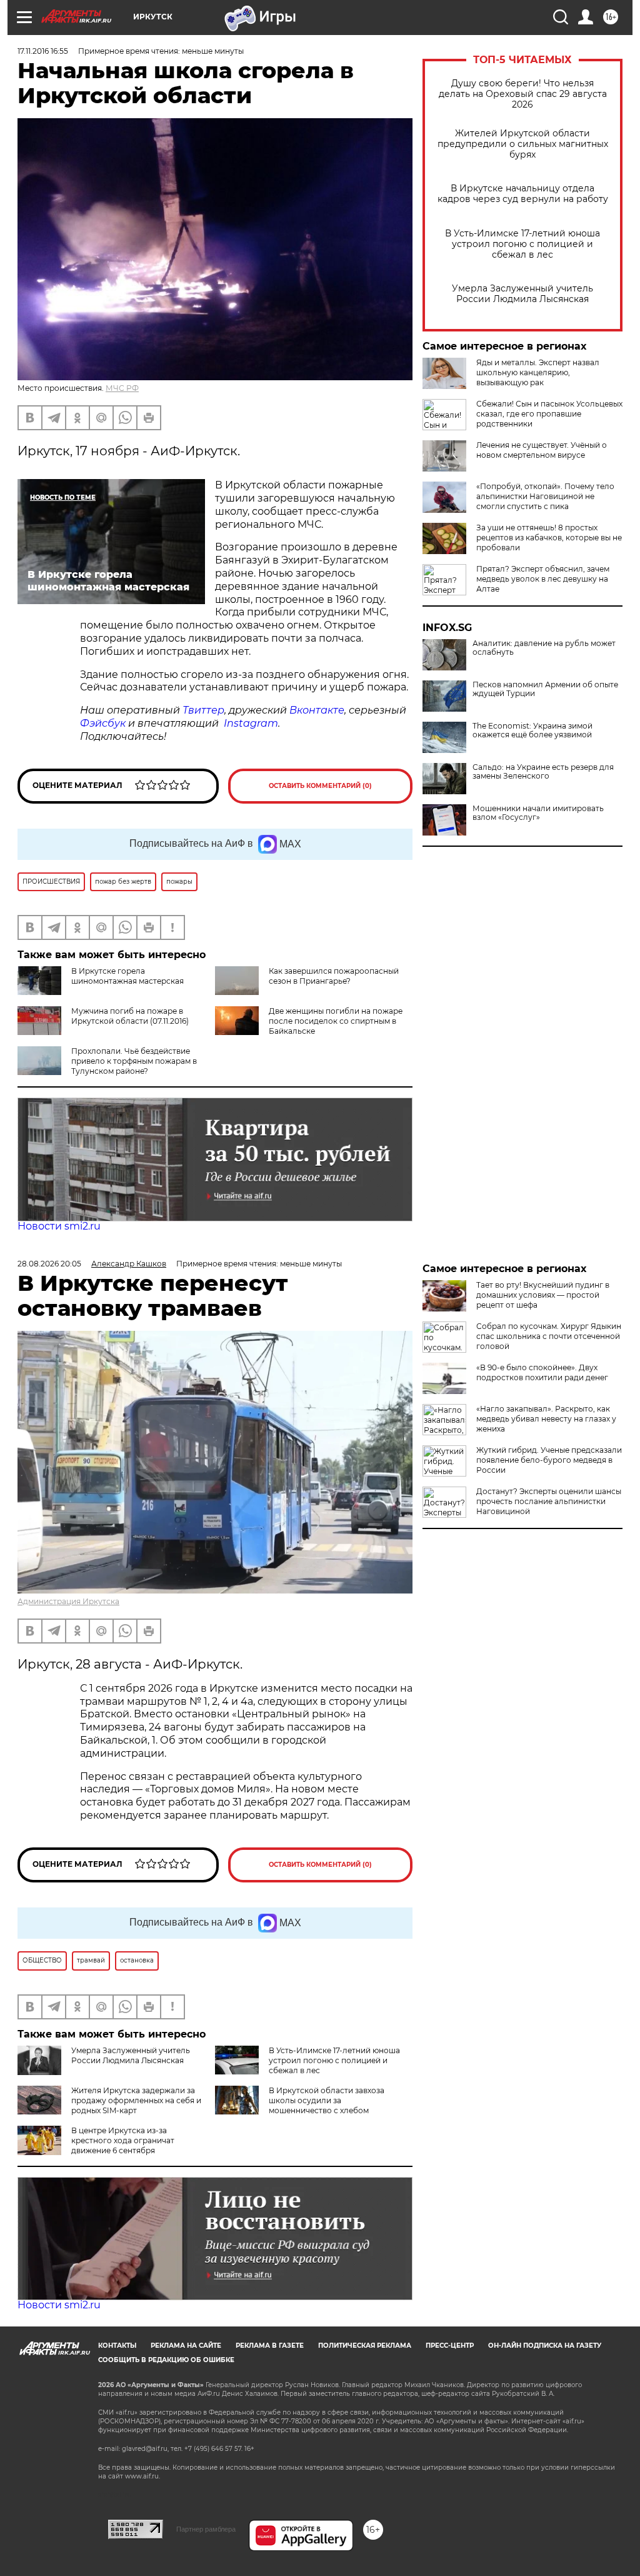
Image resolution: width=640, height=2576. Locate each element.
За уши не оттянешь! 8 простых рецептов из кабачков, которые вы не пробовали (549, 538)
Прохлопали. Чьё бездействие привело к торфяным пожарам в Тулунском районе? (134, 1061)
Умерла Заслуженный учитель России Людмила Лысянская (522, 294)
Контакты (117, 2346)
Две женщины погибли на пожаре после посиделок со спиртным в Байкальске (336, 1021)
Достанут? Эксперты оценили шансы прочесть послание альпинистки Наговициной (549, 1501)
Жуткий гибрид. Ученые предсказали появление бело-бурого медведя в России (549, 1460)
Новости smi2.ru (59, 1226)
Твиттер (203, 710)
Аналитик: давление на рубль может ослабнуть (544, 648)
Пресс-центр (450, 2346)
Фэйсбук (103, 723)
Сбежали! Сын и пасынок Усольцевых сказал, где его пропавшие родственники (549, 414)
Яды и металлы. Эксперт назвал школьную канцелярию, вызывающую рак (538, 372)
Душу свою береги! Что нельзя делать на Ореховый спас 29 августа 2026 (523, 94)
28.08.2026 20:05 (49, 1264)
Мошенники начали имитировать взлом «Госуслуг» (538, 813)
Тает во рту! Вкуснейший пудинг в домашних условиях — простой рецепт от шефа (543, 1295)
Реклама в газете (270, 2346)
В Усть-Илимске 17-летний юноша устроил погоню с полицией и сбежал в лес (522, 244)
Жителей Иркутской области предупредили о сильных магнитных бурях (523, 144)
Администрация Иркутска (68, 1601)
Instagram (251, 723)
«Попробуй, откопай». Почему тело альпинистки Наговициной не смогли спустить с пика (545, 496)
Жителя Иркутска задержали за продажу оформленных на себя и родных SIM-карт (136, 2100)
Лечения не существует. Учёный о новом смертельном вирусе (542, 450)
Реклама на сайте (186, 2346)
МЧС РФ (122, 388)
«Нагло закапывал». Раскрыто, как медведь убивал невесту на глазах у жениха (546, 1419)
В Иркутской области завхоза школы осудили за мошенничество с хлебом (327, 2100)
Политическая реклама (365, 2346)
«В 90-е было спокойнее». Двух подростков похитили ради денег (542, 1372)
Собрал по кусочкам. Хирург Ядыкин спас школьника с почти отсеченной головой (549, 1336)
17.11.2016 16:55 (43, 51)
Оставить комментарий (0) (320, 786)
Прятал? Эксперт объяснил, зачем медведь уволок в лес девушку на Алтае (543, 579)
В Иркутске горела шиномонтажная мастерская (127, 976)
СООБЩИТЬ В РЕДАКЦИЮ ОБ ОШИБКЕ (166, 2360)
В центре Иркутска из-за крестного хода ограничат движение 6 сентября (123, 2140)
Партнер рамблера (206, 2529)
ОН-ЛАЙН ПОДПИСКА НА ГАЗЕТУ (545, 2346)
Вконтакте (317, 710)
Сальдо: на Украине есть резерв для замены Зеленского (543, 772)
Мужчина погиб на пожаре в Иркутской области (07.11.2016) (130, 1016)
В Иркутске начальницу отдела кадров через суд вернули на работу (523, 194)
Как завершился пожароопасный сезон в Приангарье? (334, 976)
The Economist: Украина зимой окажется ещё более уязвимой (532, 730)
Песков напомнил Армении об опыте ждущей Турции (545, 689)
